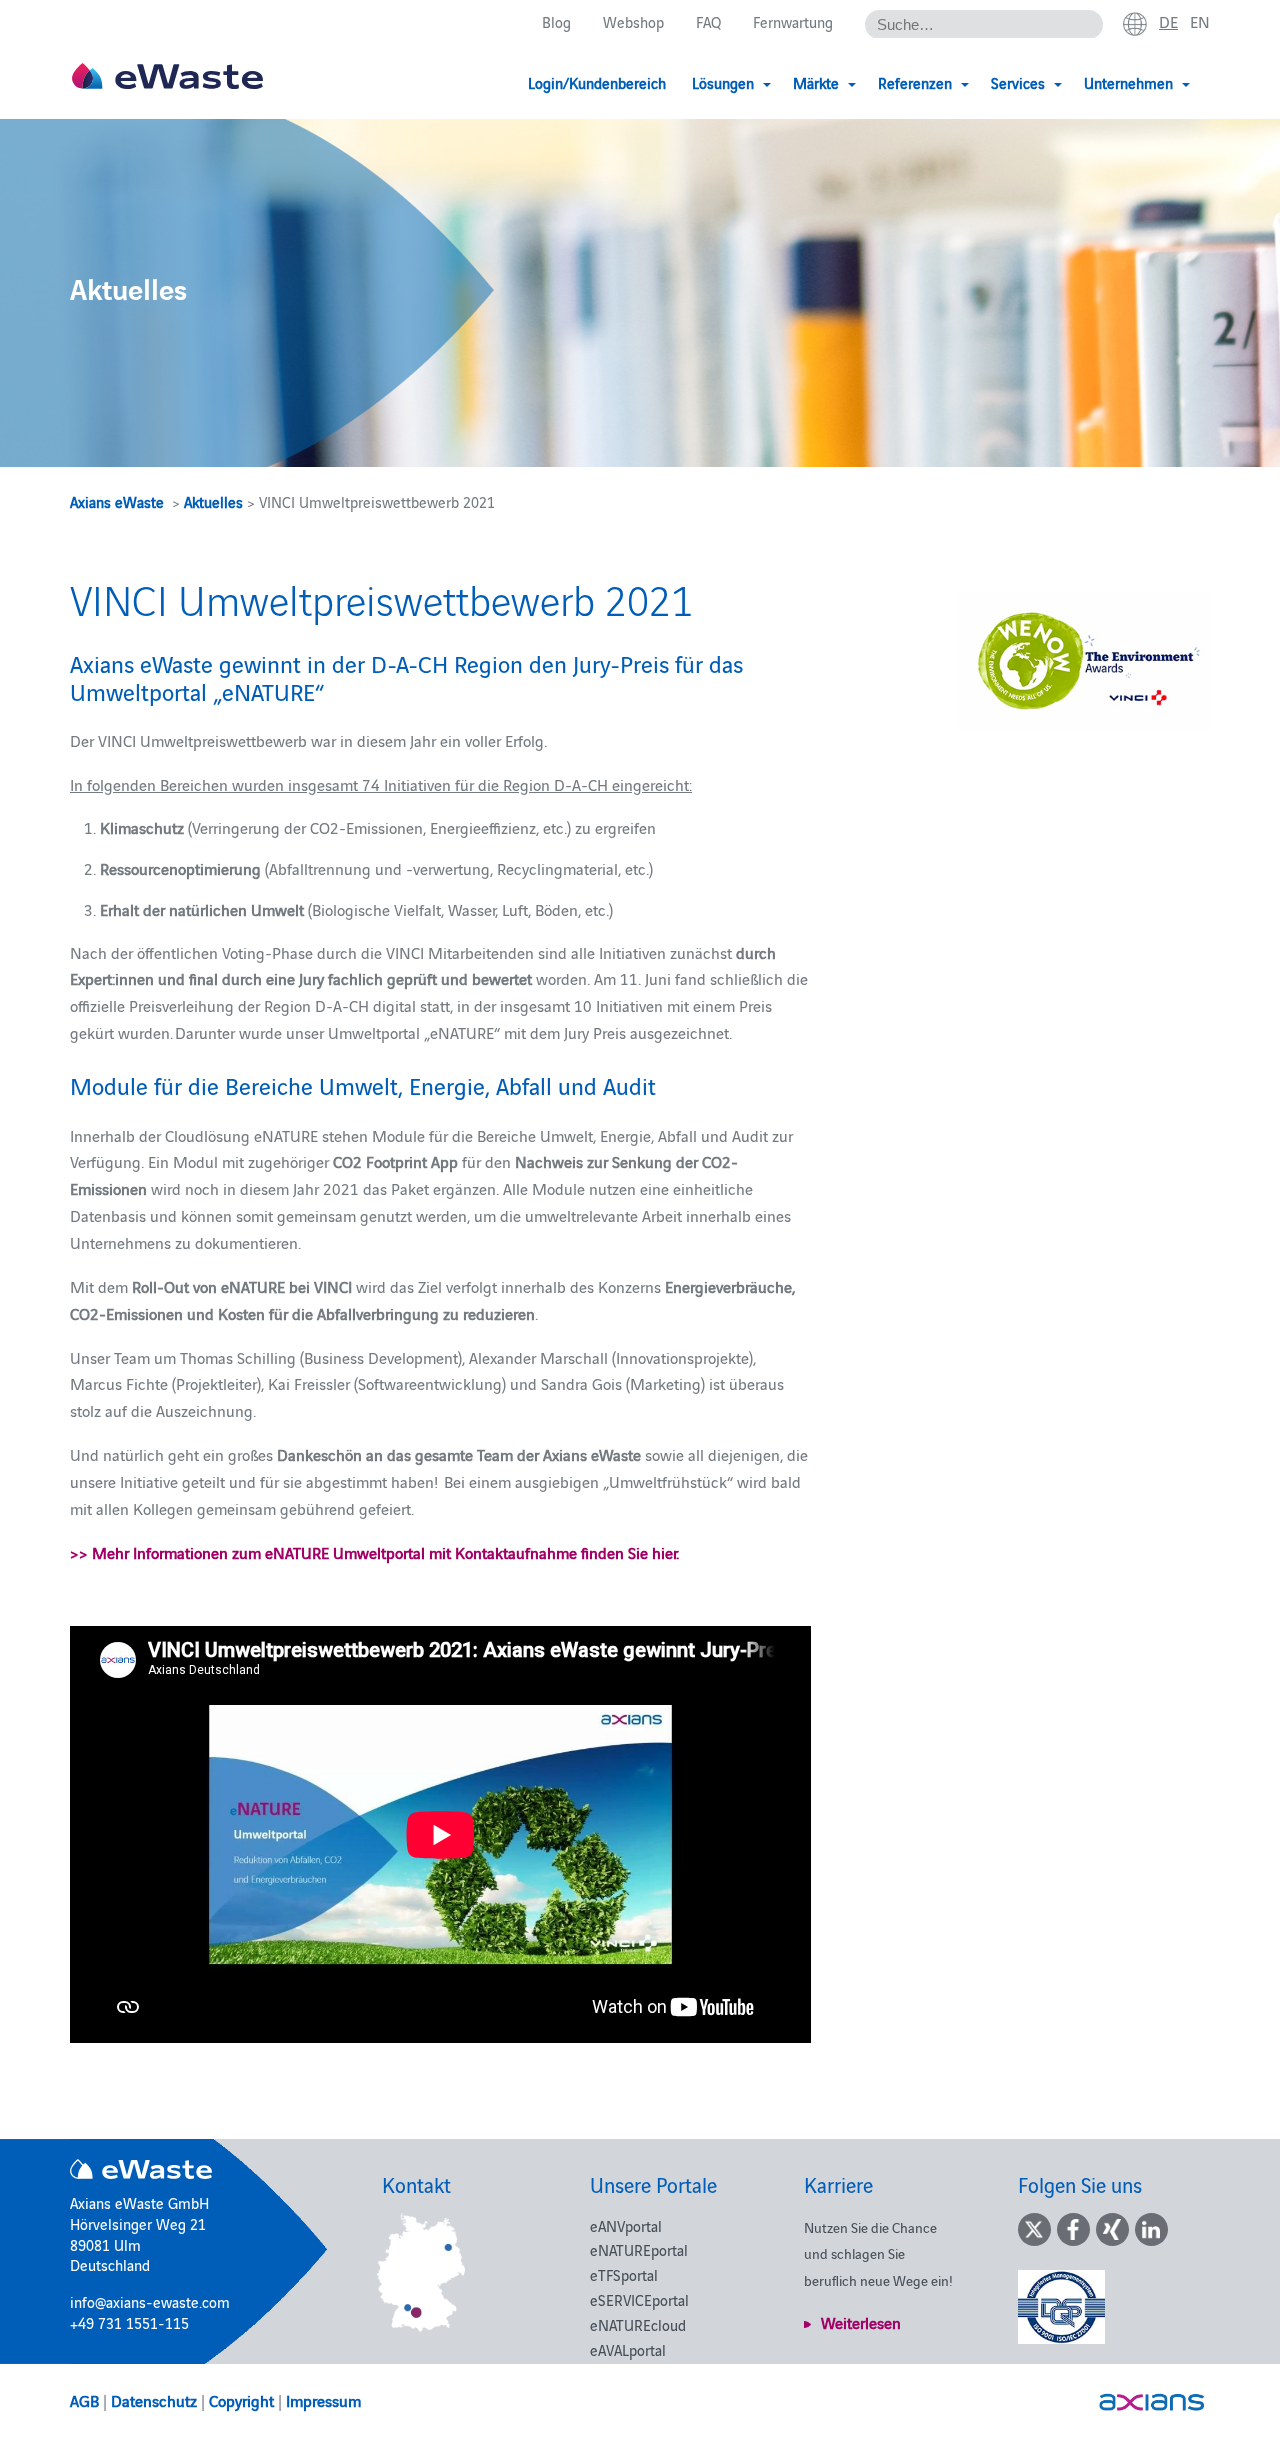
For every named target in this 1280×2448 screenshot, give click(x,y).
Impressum (323, 2400)
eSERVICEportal (639, 2299)
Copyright (241, 2400)
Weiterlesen (861, 2322)
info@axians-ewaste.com (150, 2301)
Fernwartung (793, 21)
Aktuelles (213, 501)
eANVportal (626, 2225)
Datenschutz (154, 2400)
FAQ (708, 21)
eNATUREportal (639, 2249)
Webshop (633, 21)
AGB (84, 2400)
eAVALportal (628, 2349)
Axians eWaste (117, 501)
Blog (556, 21)
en (1200, 21)
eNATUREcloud (638, 2324)
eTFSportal (624, 2274)
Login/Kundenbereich (597, 82)
